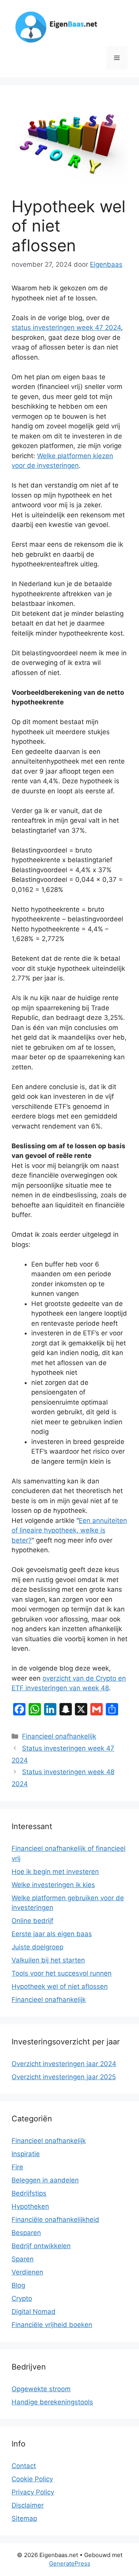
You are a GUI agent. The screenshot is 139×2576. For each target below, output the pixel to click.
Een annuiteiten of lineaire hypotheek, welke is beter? (69, 1530)
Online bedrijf (32, 1921)
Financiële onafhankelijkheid (55, 2220)
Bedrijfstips (29, 2193)
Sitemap (24, 2518)
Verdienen (27, 2272)
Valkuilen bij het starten (48, 1960)
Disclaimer (28, 2505)
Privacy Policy (33, 2492)
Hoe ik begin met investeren (55, 1872)
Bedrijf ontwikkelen (41, 2246)
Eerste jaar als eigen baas (52, 1934)
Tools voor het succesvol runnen (62, 1973)
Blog (18, 2285)
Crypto (22, 2298)
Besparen (26, 2233)
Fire (17, 2167)
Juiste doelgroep (37, 1947)
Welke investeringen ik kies (53, 1885)
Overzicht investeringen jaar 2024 (64, 2064)
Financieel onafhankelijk (59, 1736)
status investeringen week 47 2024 (66, 327)
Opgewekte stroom (41, 2389)
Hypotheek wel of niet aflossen (60, 1986)
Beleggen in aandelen (45, 2180)
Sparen (23, 2259)
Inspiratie (26, 2154)
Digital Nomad (34, 2312)
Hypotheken (30, 2206)
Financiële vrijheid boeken (52, 2325)
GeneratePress (70, 2563)
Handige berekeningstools (52, 2402)
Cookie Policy (32, 2479)
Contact (24, 2466)
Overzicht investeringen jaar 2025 (64, 2077)
